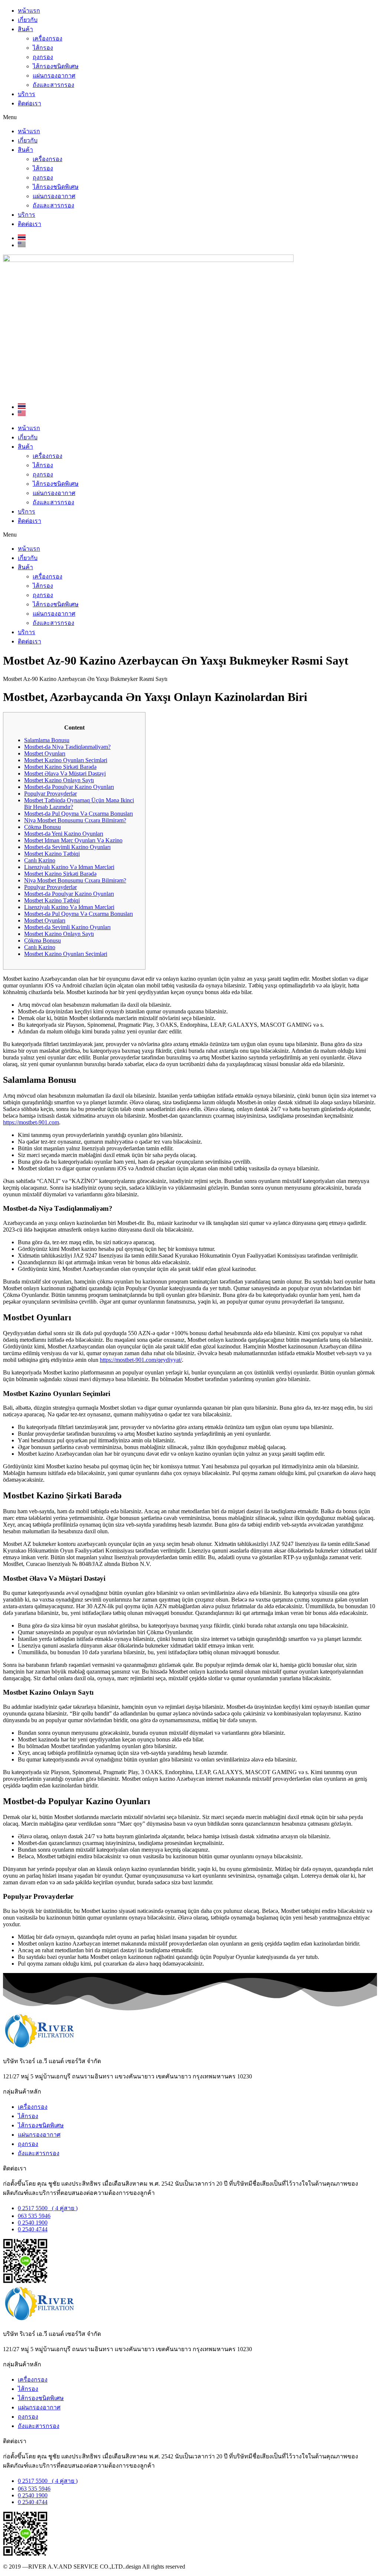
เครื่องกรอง (47, 38)
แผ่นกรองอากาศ (54, 76)
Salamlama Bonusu (47, 740)
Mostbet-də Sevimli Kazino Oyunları (67, 847)
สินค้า (25, 29)
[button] (190, 117)
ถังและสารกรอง (53, 85)
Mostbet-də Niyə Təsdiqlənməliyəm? (67, 747)
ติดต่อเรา (30, 103)
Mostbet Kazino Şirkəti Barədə (60, 767)
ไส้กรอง (43, 48)
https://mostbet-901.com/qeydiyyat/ (141, 1360)
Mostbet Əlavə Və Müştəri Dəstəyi (65, 774)
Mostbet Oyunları (45, 753)
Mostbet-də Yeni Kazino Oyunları (64, 834)
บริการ (27, 94)
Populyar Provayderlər (50, 794)
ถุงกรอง (43, 57)
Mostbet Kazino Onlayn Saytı (59, 780)
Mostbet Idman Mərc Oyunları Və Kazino (73, 840)
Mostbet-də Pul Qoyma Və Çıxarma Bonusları (78, 814)
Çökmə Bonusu (42, 827)
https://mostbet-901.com (31, 1122)
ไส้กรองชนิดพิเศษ (56, 66)
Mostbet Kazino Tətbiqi (52, 854)
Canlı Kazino (40, 860)
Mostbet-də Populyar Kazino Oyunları (69, 787)
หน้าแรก (29, 11)
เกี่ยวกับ (28, 20)
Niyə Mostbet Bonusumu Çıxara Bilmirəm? (75, 820)
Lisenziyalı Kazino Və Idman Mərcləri (69, 867)
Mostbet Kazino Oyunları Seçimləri (66, 760)
